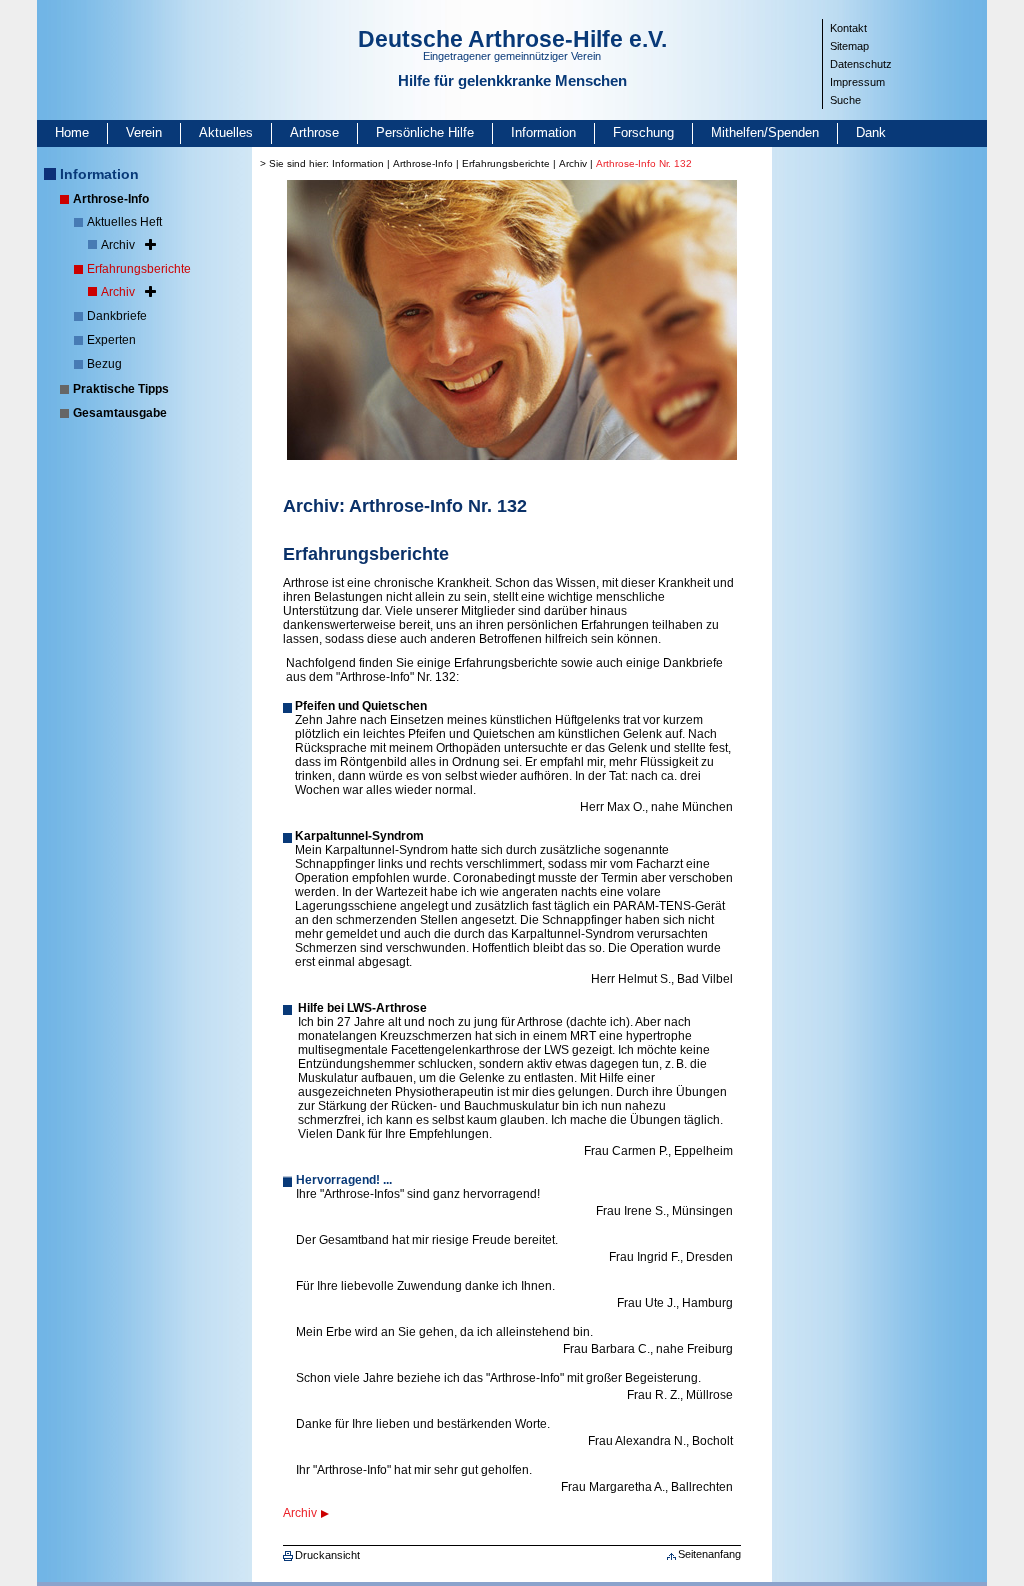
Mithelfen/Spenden (765, 132)
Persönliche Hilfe (425, 132)
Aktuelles (226, 132)
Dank (871, 132)
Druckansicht (327, 1555)
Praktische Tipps (121, 389)
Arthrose (314, 132)
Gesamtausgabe (120, 413)
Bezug (104, 364)
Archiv (118, 245)
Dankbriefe (117, 316)
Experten (111, 340)
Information (543, 132)
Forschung (643, 132)
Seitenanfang (709, 1554)
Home (72, 132)
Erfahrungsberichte (139, 269)
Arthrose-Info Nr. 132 (644, 163)
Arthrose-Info (111, 199)
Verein (144, 132)
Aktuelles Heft (124, 222)
